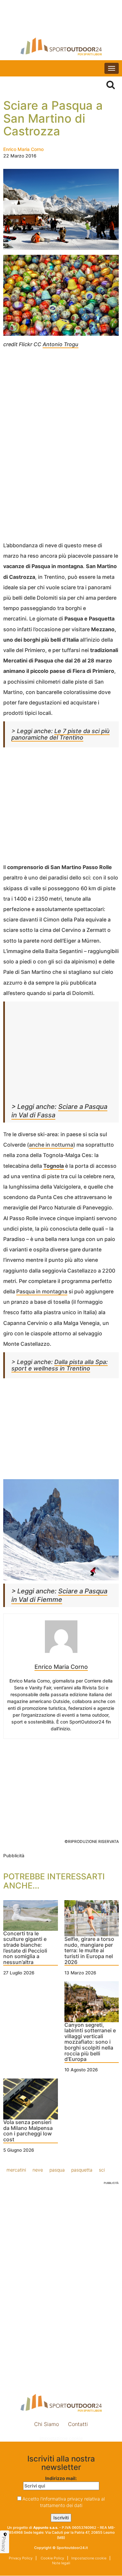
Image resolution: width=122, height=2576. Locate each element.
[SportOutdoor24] (61, 46)
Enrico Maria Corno (23, 149)
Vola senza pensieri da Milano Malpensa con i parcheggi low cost (28, 2131)
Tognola (54, 1166)
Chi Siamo (47, 2424)
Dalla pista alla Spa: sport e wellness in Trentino (60, 1365)
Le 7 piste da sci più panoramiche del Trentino (61, 734)
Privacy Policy (21, 2558)
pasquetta (82, 2170)
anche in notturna (51, 1145)
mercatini (16, 2170)
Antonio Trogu (61, 344)
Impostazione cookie (61, 2438)
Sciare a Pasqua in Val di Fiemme (59, 1595)
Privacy (4, 2544)
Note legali (61, 2563)
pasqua (57, 2170)
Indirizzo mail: (61, 2478)
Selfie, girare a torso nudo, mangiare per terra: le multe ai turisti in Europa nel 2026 (89, 1951)
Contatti (78, 2424)
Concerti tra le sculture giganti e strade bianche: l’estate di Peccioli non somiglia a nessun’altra (25, 1948)
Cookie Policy (52, 2558)
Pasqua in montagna (42, 1291)
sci (102, 2170)
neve (38, 2170)
